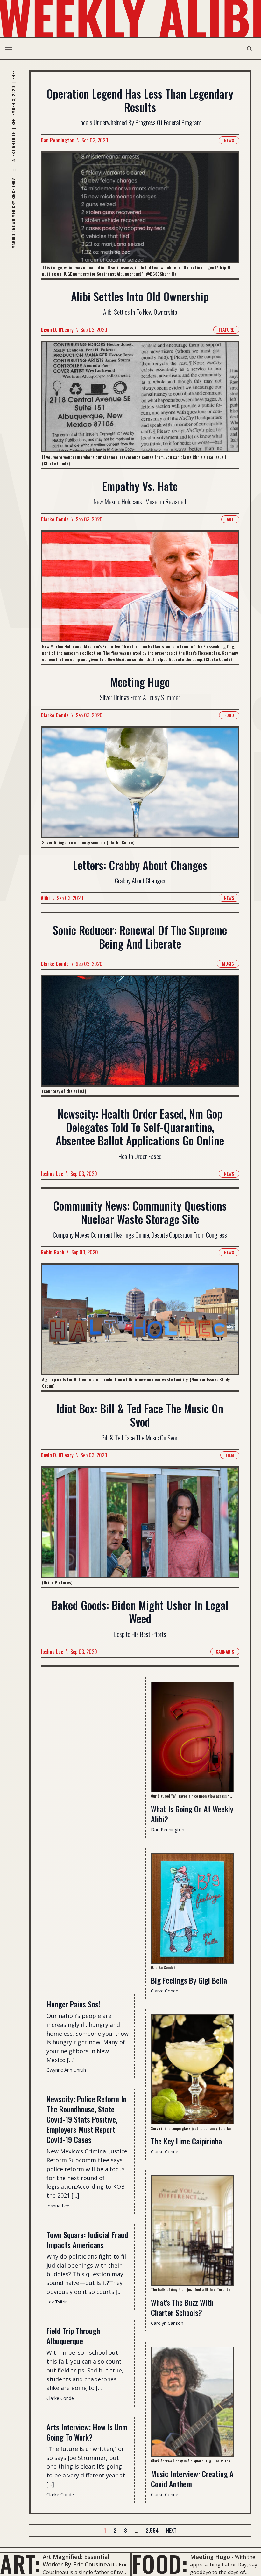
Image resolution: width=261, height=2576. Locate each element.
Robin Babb (53, 1252)
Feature (226, 330)
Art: (20, 2564)
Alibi (45, 898)
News (229, 140)
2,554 (152, 2531)
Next (171, 2531)
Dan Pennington (58, 140)
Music (228, 964)
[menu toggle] (8, 49)
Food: (160, 2564)
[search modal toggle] (250, 49)
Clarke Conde (55, 519)
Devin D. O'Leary (57, 330)
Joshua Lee (52, 1174)
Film (230, 1455)
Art (230, 519)
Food (229, 715)
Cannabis (225, 1651)
